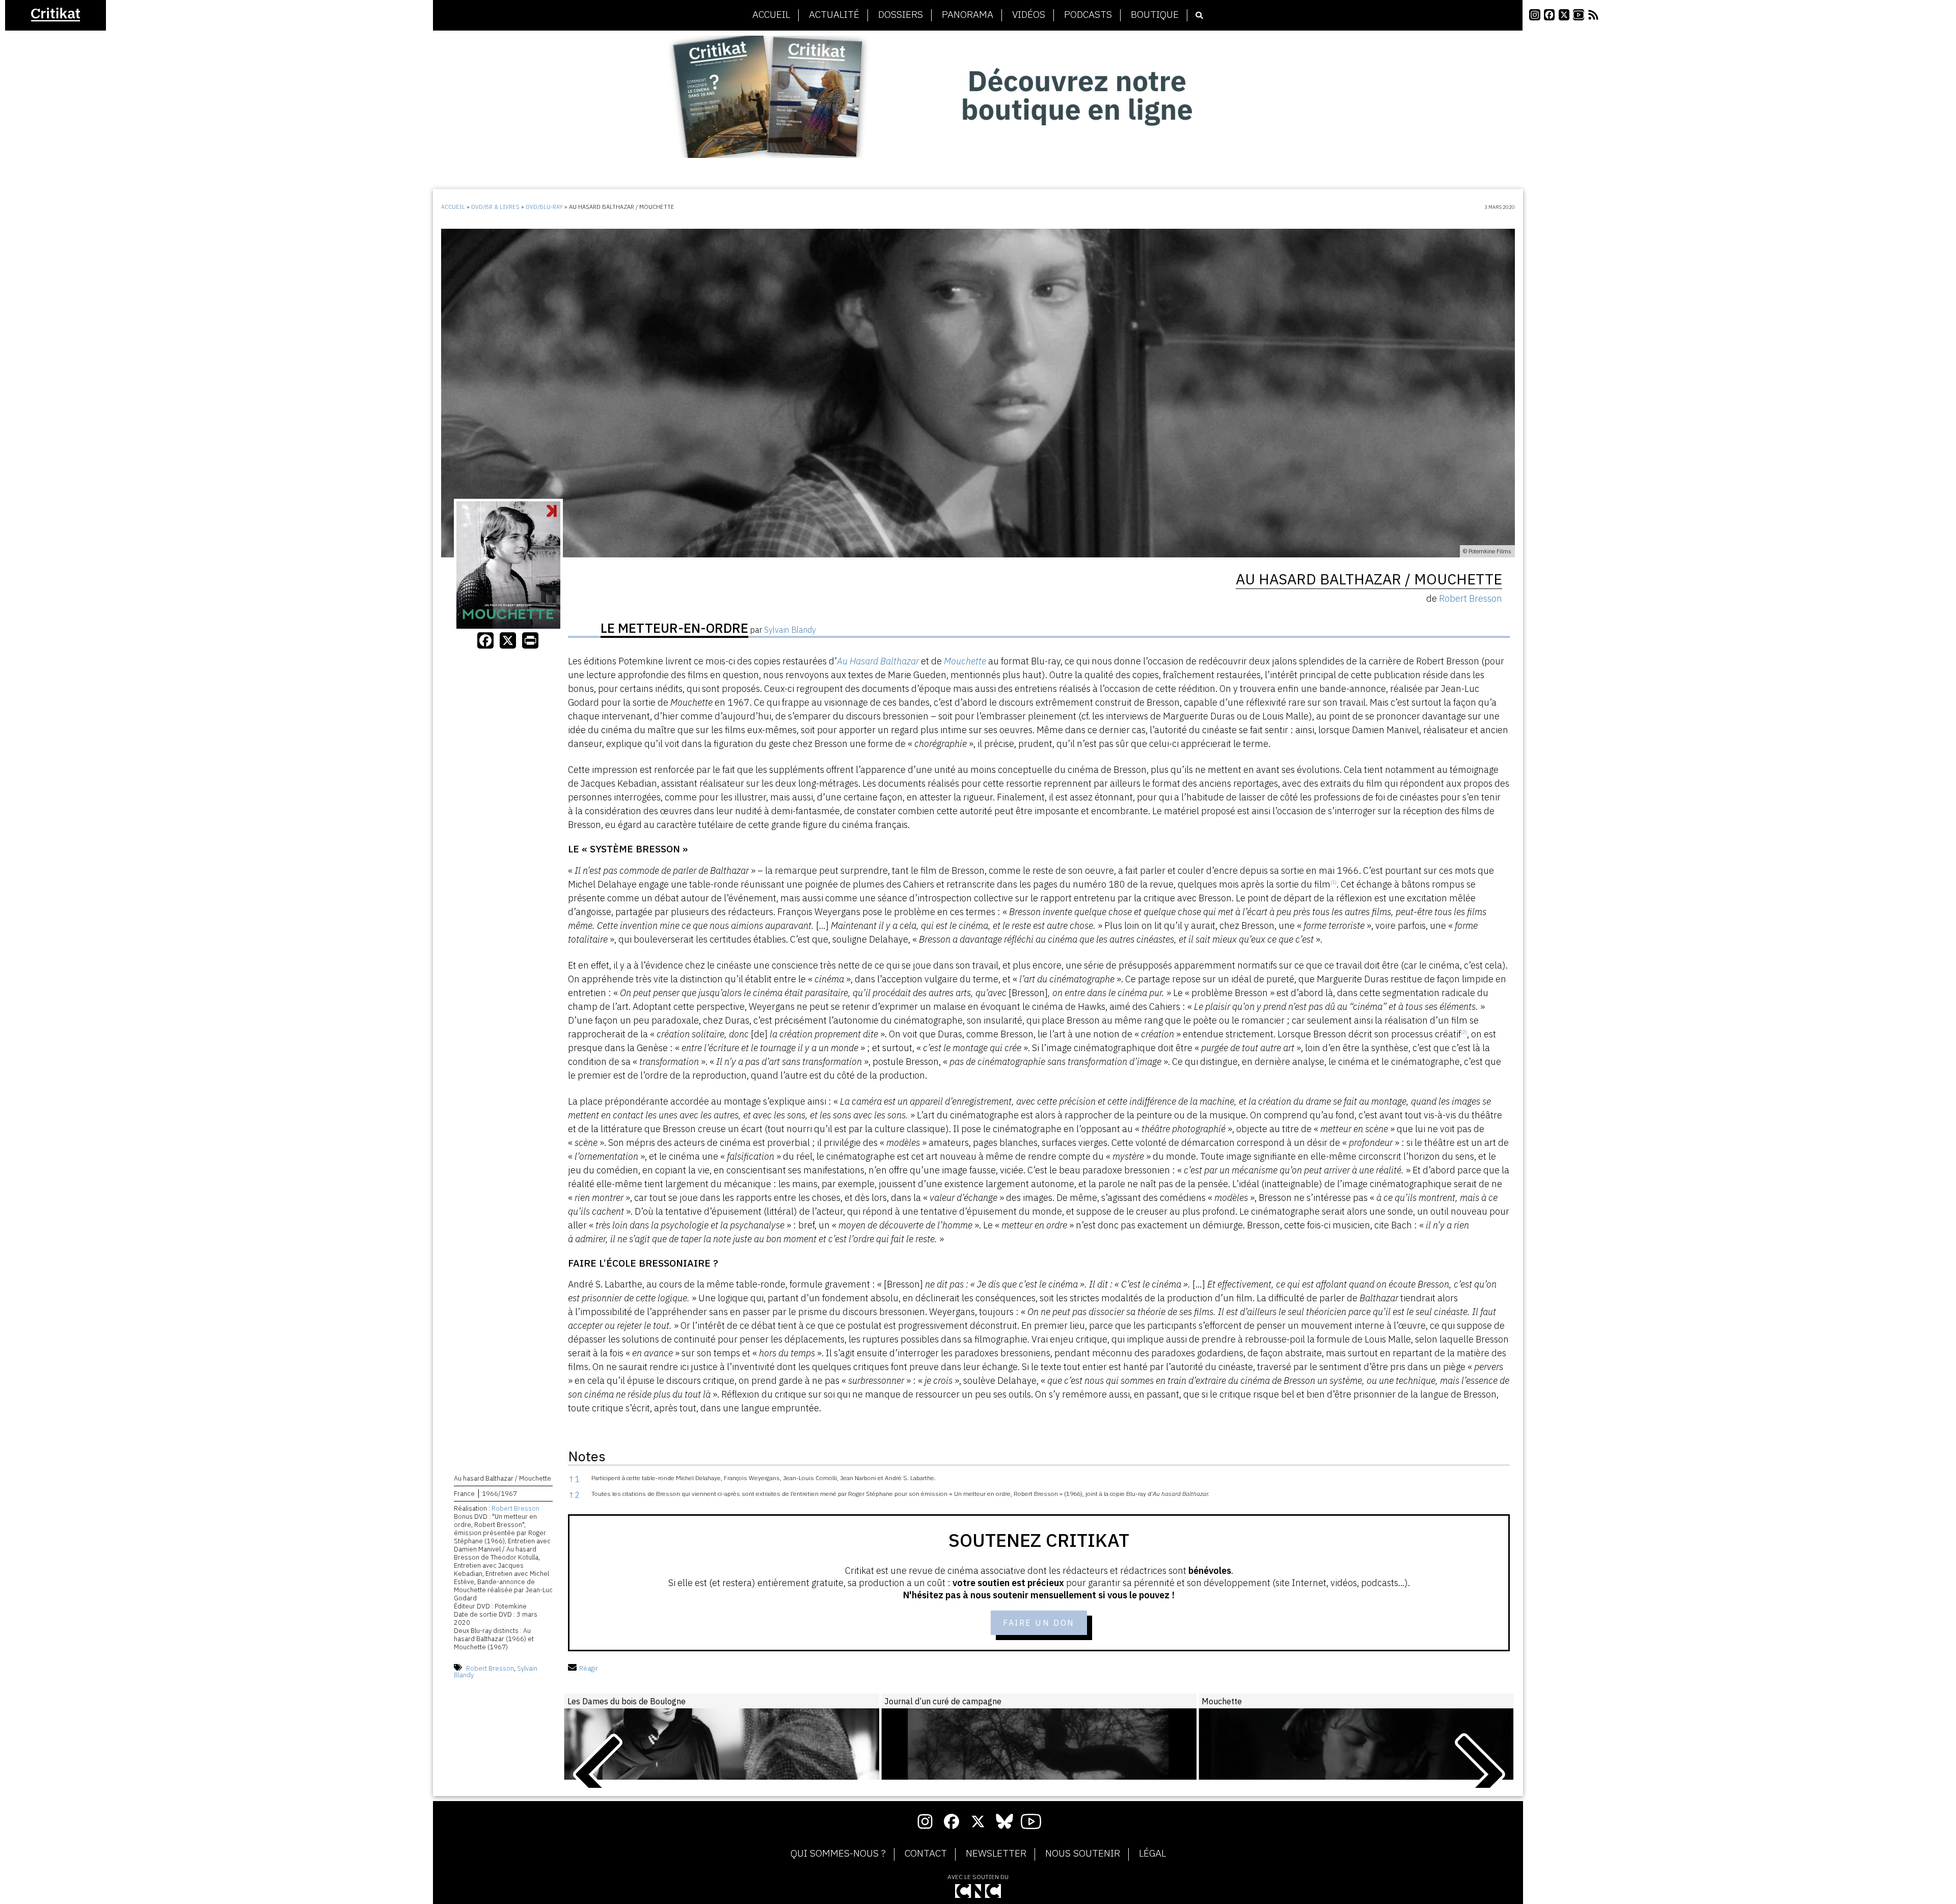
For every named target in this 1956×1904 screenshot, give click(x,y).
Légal (1152, 1854)
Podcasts (1088, 15)
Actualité (834, 15)
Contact (926, 1854)
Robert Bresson (515, 1508)
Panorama (968, 15)
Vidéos (1029, 15)
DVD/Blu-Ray (544, 207)
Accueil (771, 15)
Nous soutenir (1083, 1854)
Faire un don (1039, 1623)
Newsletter (996, 1854)
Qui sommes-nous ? (838, 1854)
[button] (1334, 884)
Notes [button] (587, 1456)
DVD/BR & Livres (495, 207)
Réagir (589, 1668)
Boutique (1155, 15)
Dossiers (901, 15)
